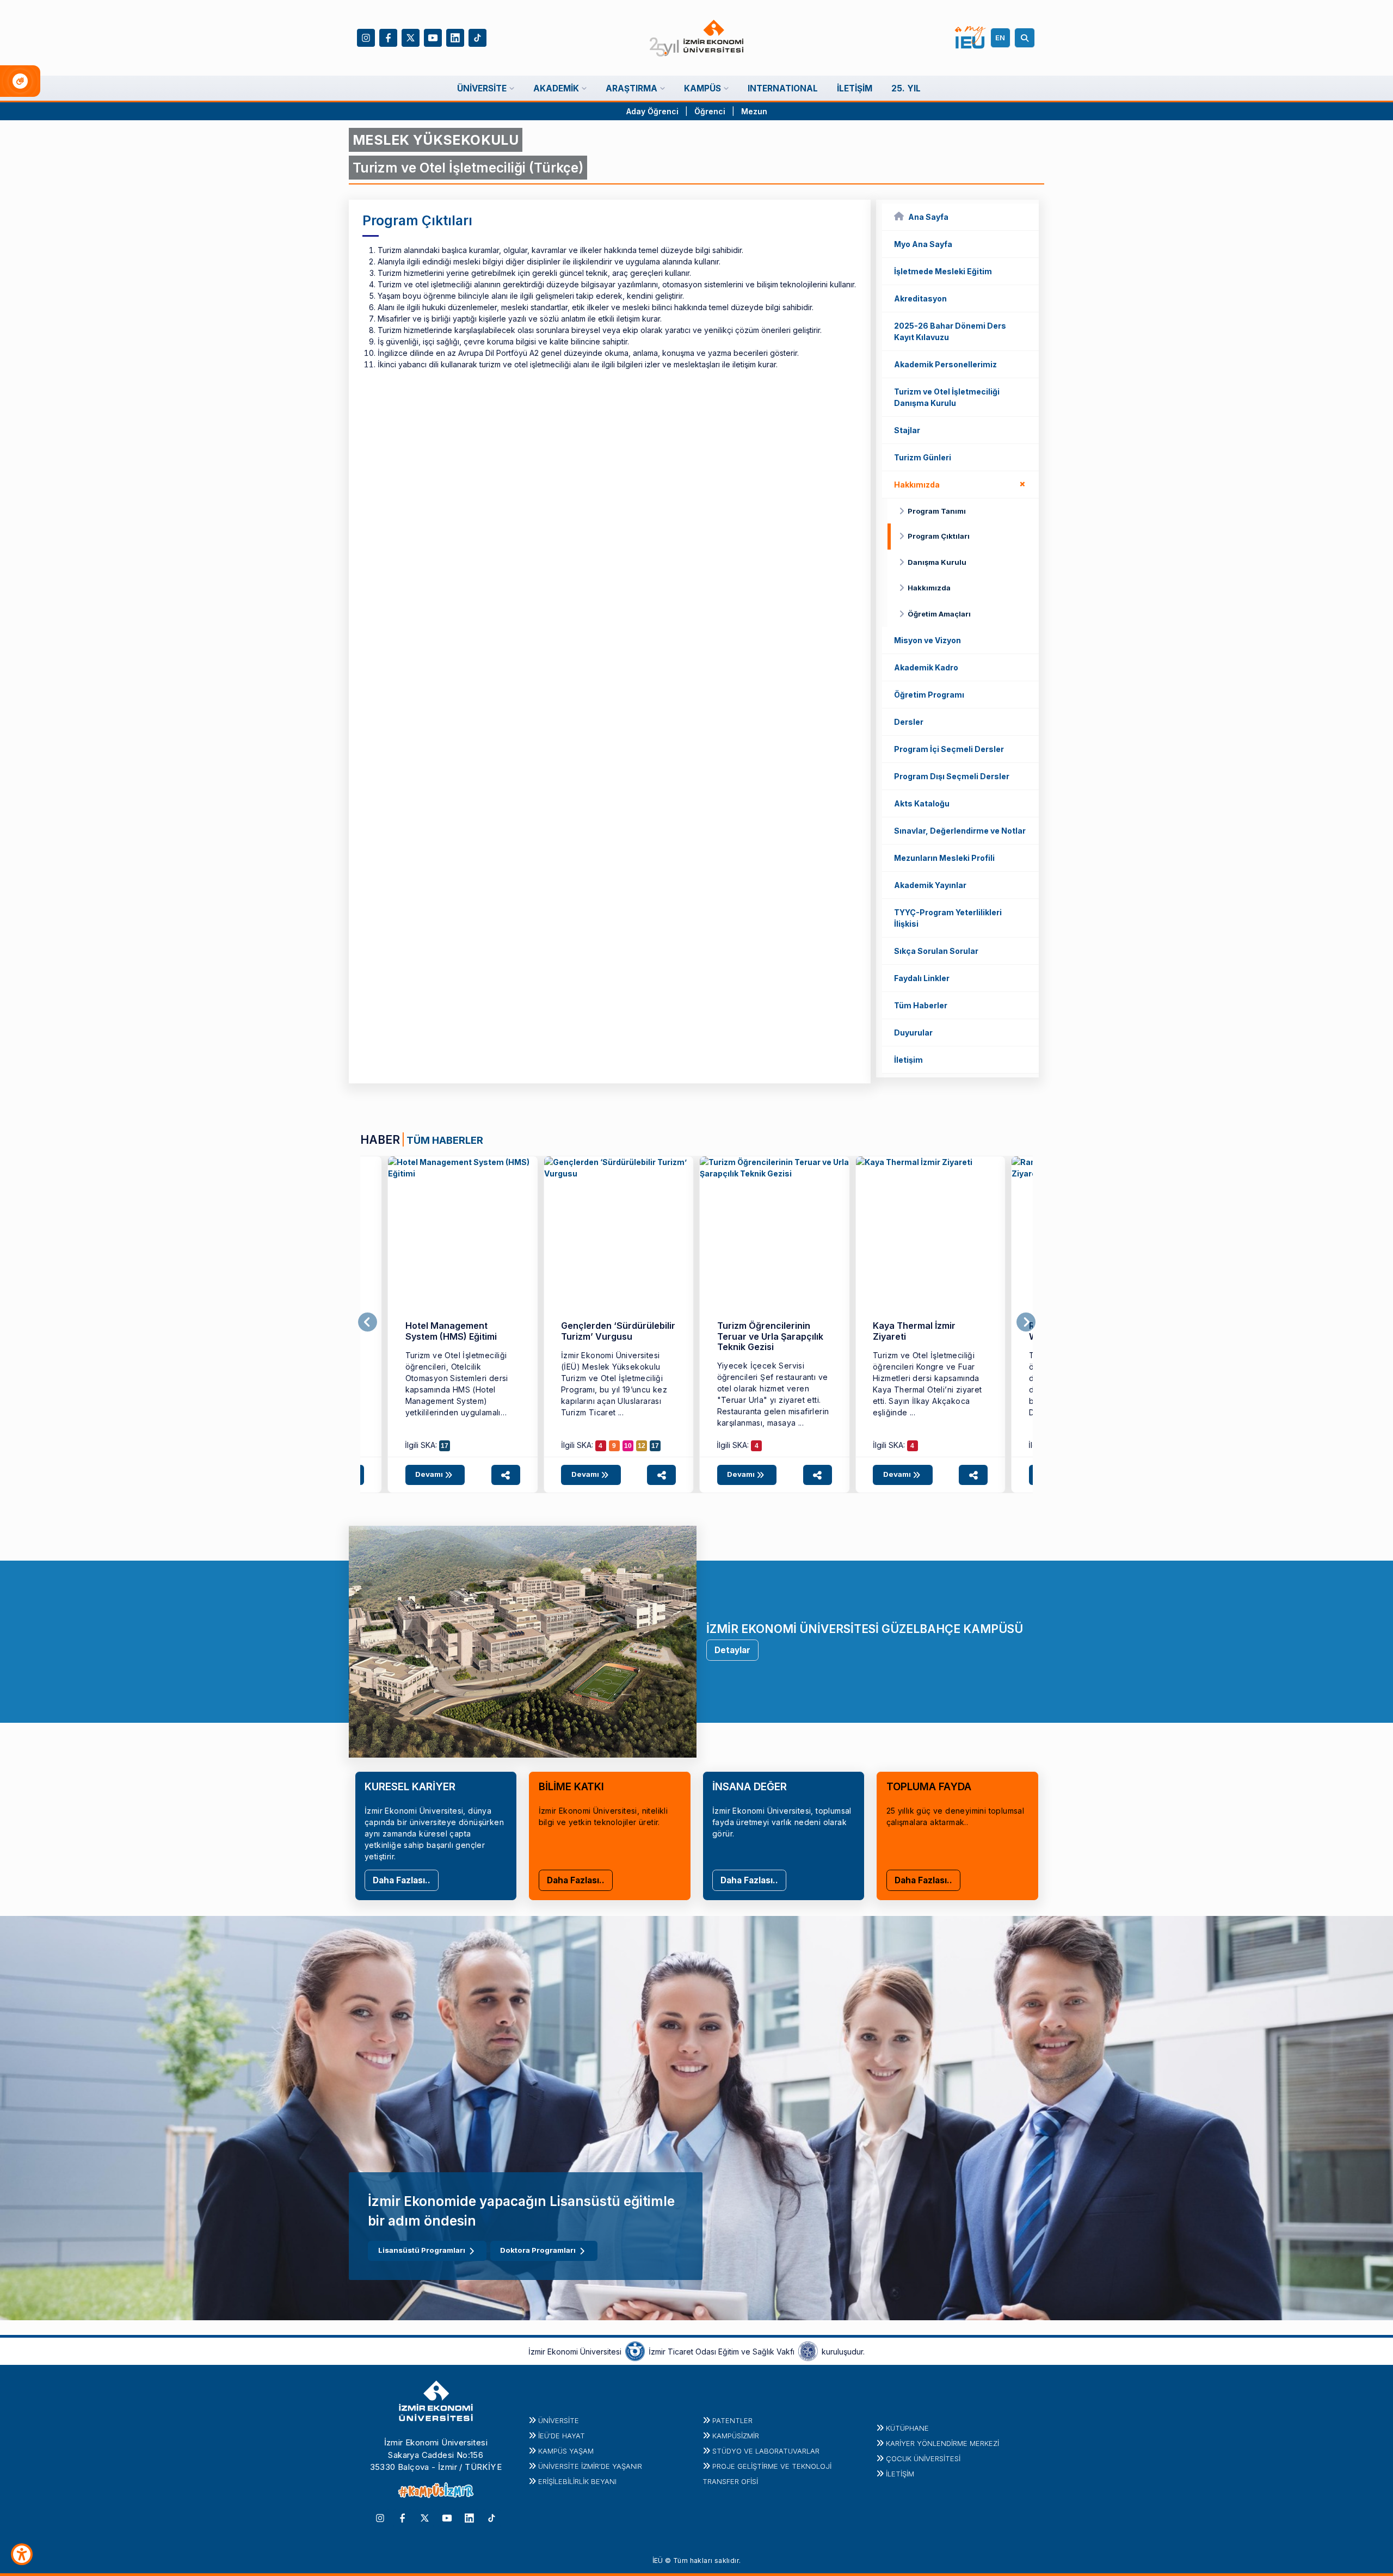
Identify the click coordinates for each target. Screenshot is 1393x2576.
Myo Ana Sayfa (923, 244)
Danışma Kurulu (937, 562)
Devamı (430, 1474)
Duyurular (913, 1033)
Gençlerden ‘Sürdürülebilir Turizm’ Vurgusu (618, 1331)
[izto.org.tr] (635, 2351)
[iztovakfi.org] (808, 2351)
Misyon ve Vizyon (927, 640)
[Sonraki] (1026, 1322)
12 (642, 1446)
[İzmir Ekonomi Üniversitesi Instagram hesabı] (366, 37)
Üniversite (559, 2420)
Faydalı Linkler (922, 978)
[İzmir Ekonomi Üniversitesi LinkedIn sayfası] (455, 37)
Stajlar (907, 430)
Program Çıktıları (939, 536)
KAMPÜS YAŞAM (566, 2451)
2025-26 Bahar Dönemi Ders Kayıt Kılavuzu (950, 331)
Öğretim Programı (929, 695)
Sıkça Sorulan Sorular (936, 951)
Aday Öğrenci (652, 111)
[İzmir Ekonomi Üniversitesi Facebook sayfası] (388, 37)
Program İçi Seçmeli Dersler (949, 749)
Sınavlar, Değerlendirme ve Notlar (960, 831)
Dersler (909, 722)
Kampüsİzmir (736, 2436)
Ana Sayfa (928, 217)
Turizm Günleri (923, 457)
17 (445, 1446)
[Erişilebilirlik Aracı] (22, 2554)
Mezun (754, 111)
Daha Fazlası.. (402, 1880)
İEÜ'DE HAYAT (562, 2436)
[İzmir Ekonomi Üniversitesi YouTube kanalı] (433, 37)
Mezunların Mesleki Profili (944, 858)
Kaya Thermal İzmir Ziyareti (914, 1331)
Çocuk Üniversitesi (923, 2458)
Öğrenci (711, 111)
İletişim (908, 1060)
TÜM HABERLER (445, 1140)
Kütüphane (907, 2428)
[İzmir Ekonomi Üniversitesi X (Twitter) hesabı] (411, 37)
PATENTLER (732, 2420)
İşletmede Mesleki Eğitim (943, 271)
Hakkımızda (962, 483)
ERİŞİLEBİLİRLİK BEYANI (577, 2481)
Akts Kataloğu (922, 803)
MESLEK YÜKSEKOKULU (436, 140)
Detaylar (732, 1650)
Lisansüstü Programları (422, 2250)
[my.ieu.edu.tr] (970, 38)
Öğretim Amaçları (939, 614)
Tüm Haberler (921, 1005)
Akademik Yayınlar (930, 885)
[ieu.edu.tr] (697, 38)
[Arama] (1026, 38)
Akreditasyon (920, 298)
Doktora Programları (538, 2250)
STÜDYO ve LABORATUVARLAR (766, 2451)
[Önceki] (368, 1322)
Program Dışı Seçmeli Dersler (952, 776)
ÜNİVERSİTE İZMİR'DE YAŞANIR (590, 2466)
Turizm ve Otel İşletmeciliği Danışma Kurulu (947, 397)
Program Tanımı (937, 511)
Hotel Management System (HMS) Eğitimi (451, 1331)
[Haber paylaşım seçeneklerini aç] (506, 1475)
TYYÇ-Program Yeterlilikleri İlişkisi (948, 918)
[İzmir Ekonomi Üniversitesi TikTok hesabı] (477, 37)
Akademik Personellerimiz (945, 364)
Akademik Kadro (926, 667)
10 (628, 1446)
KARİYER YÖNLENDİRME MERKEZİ (942, 2443)
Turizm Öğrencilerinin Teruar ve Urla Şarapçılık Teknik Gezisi (770, 1336)
